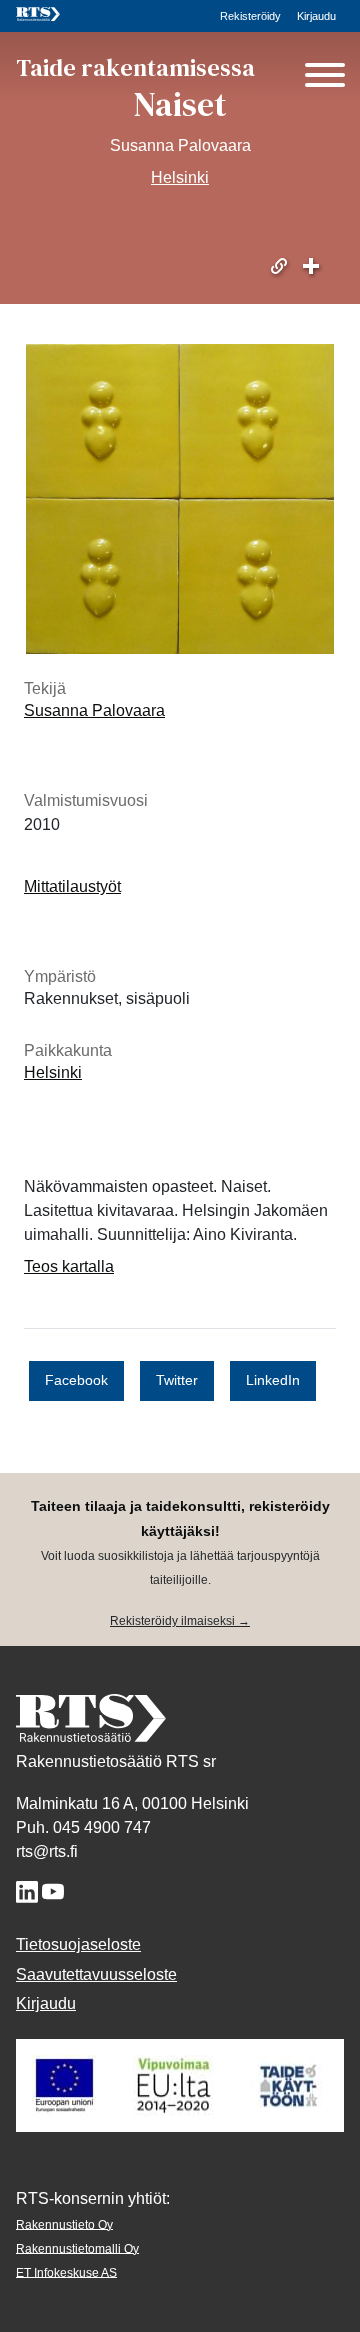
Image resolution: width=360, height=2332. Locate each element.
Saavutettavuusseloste (96, 1974)
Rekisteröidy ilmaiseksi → (180, 1621)
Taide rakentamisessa (135, 67)
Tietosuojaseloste (78, 1944)
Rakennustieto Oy (64, 2224)
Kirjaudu (316, 16)
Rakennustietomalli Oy (77, 2248)
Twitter (177, 1380)
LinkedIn (273, 1380)
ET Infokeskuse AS (66, 2272)
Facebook (76, 1380)
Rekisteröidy (250, 16)
